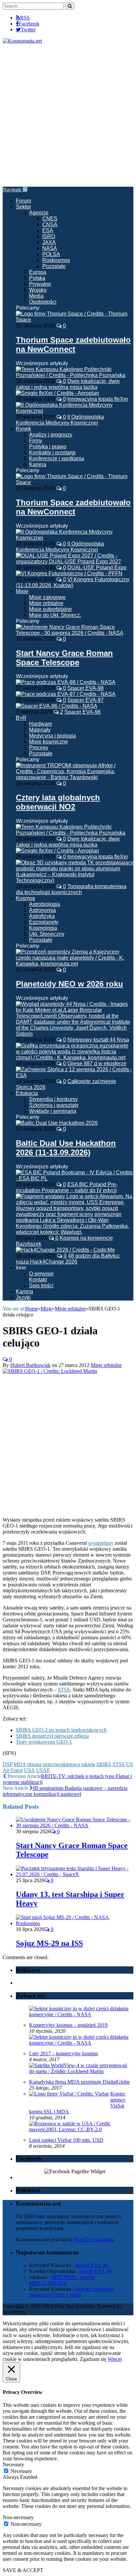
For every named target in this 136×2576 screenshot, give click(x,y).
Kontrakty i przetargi (52, 453)
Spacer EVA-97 (85, 700)
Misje (22, 591)
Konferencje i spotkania (57, 458)
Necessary (21, 2471)
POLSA (51, 254)
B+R (21, 718)
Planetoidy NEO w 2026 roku (69, 984)
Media (36, 296)
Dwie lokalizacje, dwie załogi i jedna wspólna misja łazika (68, 384)
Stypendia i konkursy (53, 1099)
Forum (23, 201)
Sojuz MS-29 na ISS (49, 1943)
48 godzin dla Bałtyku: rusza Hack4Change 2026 (68, 1259)
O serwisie (41, 1274)
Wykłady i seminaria (53, 1111)
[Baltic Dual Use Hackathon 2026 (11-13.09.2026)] (57, 1123)
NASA (50, 248)
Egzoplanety (44, 922)
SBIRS (104, 1764)
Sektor (23, 207)
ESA (48, 230)
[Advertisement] (68, 115)
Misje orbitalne (46, 603)
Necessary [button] (13, 2464)
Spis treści (41, 1286)
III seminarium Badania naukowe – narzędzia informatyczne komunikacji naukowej (65, 1791)
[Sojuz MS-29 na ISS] (75, 1923)
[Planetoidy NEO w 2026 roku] (75, 964)
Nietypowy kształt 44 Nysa (98, 1040)
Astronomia (42, 910)
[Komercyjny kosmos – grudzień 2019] (80, 2014)
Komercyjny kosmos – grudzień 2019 (68, 2025)
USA (29, 1770)
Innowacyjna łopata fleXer (98, 399)
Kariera (38, 464)
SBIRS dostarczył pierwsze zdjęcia (52, 1736)
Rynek (23, 429)
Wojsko (38, 290)
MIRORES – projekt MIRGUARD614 (62, 2280)
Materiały (40, 730)
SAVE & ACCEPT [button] (23, 2570)
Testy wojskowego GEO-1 (44, 1742)
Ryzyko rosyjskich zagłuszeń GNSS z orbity (71, 2292)
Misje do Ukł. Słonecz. (55, 615)
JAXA (49, 242)
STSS (64, 1690)
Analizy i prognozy (51, 435)
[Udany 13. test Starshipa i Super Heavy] (75, 1874)
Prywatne (40, 284)
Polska (37, 278)
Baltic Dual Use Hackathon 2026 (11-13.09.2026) (66, 1148)
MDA (20, 1764)
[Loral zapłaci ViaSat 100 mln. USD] (80, 2129)
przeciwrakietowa (61, 1764)
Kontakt (38, 1280)
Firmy (36, 441)
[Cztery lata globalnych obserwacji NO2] (75, 777)
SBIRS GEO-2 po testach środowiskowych (61, 1730)
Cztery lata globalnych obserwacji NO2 (58, 802)
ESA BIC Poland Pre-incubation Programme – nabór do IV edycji (67, 1187)
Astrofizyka (42, 916)
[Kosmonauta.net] (22, 41)
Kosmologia (43, 928)
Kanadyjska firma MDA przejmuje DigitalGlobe (79, 2082)
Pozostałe (54, 266)
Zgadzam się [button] (93, 2359)
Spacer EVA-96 (83, 712)
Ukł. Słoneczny (47, 934)
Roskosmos (56, 260)
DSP (7, 1764)
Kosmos (25, 898)
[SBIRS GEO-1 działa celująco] (50, 1371)
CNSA (50, 225)
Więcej (115, 2359)
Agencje (39, 213)
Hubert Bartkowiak (30, 1365)
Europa (38, 272)
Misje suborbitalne (51, 609)
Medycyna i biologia (52, 736)
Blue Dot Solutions (94, 2239)
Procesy (39, 748)
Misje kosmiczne (49, 742)
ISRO (49, 236)
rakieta (88, 1764)
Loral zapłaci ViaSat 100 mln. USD (66, 2140)
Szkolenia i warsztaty (54, 1105)
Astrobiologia (45, 904)
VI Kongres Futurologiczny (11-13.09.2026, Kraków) (73, 582)
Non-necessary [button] (18, 2517)
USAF (43, 1770)
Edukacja (27, 1093)
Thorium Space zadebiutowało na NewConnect (73, 344)
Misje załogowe (47, 597)
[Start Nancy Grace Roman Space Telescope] (75, 633)
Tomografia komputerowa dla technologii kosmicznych (71, 889)
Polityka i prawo (48, 447)
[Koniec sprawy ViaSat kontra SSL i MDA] (69, 2094)
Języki (23, 1297)
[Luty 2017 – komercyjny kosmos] (80, 2043)
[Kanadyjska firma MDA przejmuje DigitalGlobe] (80, 2071)
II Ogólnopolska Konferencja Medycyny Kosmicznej (60, 420)
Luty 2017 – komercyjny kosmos (64, 2053)
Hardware (41, 724)
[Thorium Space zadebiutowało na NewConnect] (75, 320)
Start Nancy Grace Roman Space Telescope (64, 658)
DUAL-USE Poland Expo (97, 568)
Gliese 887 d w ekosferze (97, 1063)
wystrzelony (101, 1543)
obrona (34, 1764)
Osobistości (43, 302)
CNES (50, 219)
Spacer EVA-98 (85, 688)
